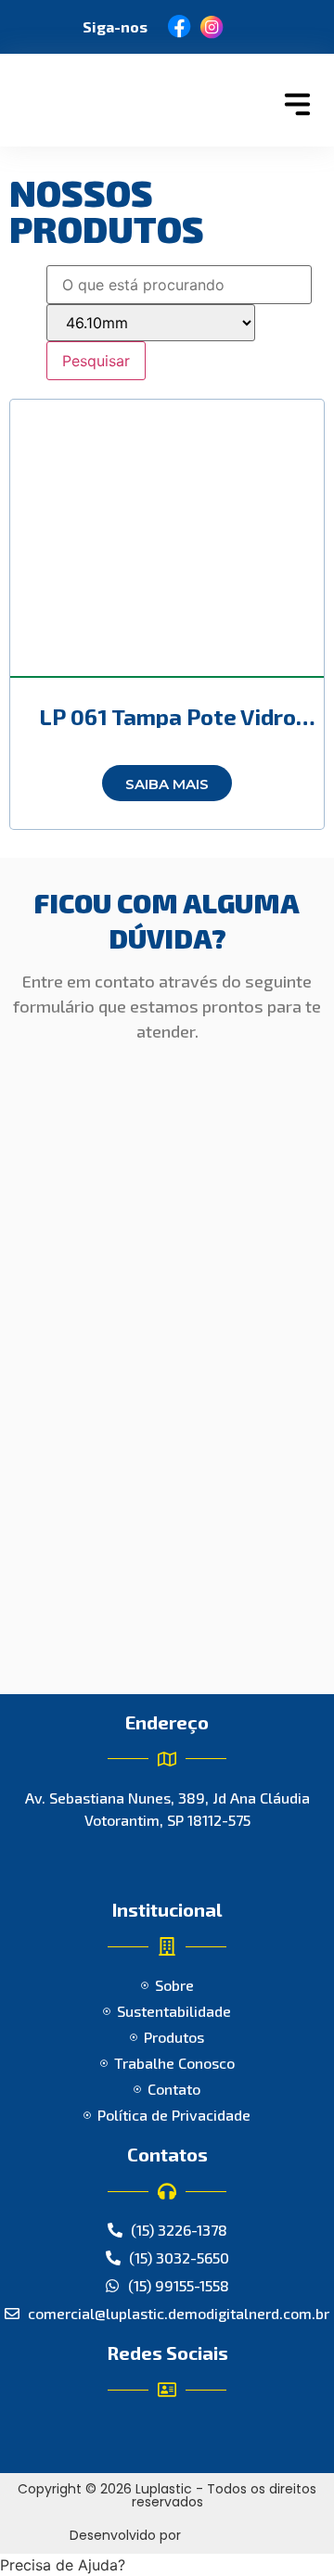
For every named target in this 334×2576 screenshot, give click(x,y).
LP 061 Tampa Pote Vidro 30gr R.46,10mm (167, 727)
